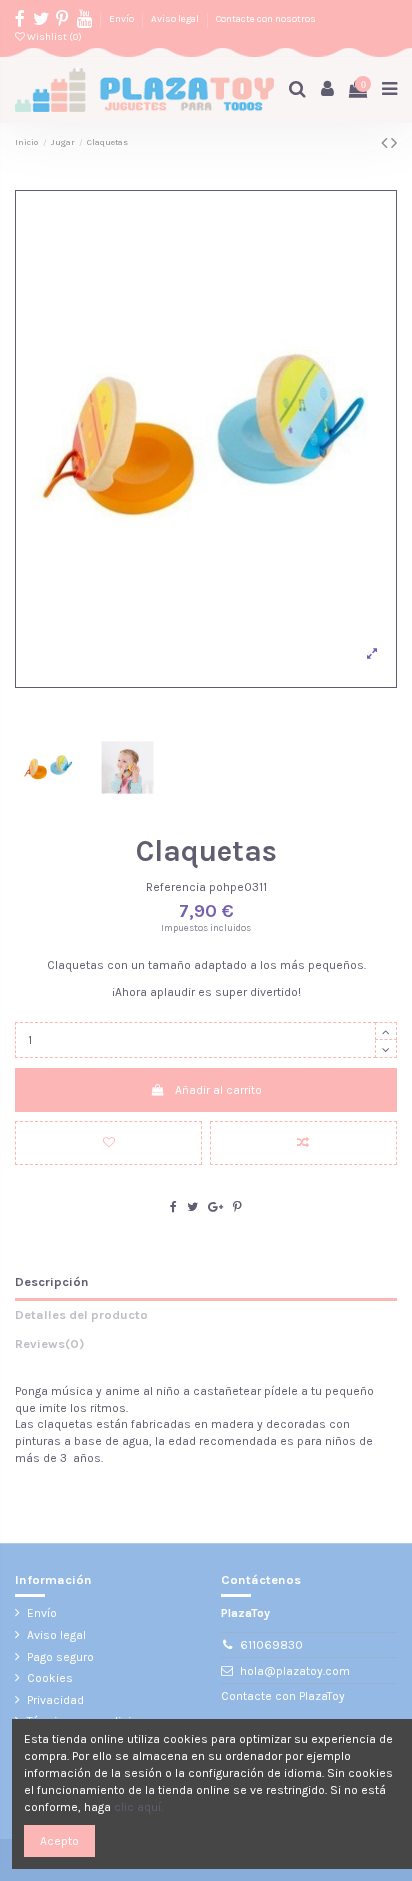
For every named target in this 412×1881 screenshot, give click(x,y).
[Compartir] (173, 1207)
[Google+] (215, 1207)
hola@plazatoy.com (295, 1671)
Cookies (50, 1678)
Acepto (59, 1841)
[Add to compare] (303, 1143)
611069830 (271, 1645)
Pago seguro (60, 1657)
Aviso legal (176, 18)
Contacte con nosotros (266, 18)
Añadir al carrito (218, 1090)
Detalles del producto (81, 1314)
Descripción (52, 1281)
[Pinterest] (237, 1207)
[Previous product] (386, 143)
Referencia (176, 887)
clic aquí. (138, 1807)
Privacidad (55, 1700)
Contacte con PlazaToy (283, 1696)
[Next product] (394, 143)
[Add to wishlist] (108, 1143)
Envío (122, 18)
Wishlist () (53, 36)
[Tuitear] (192, 1207)
